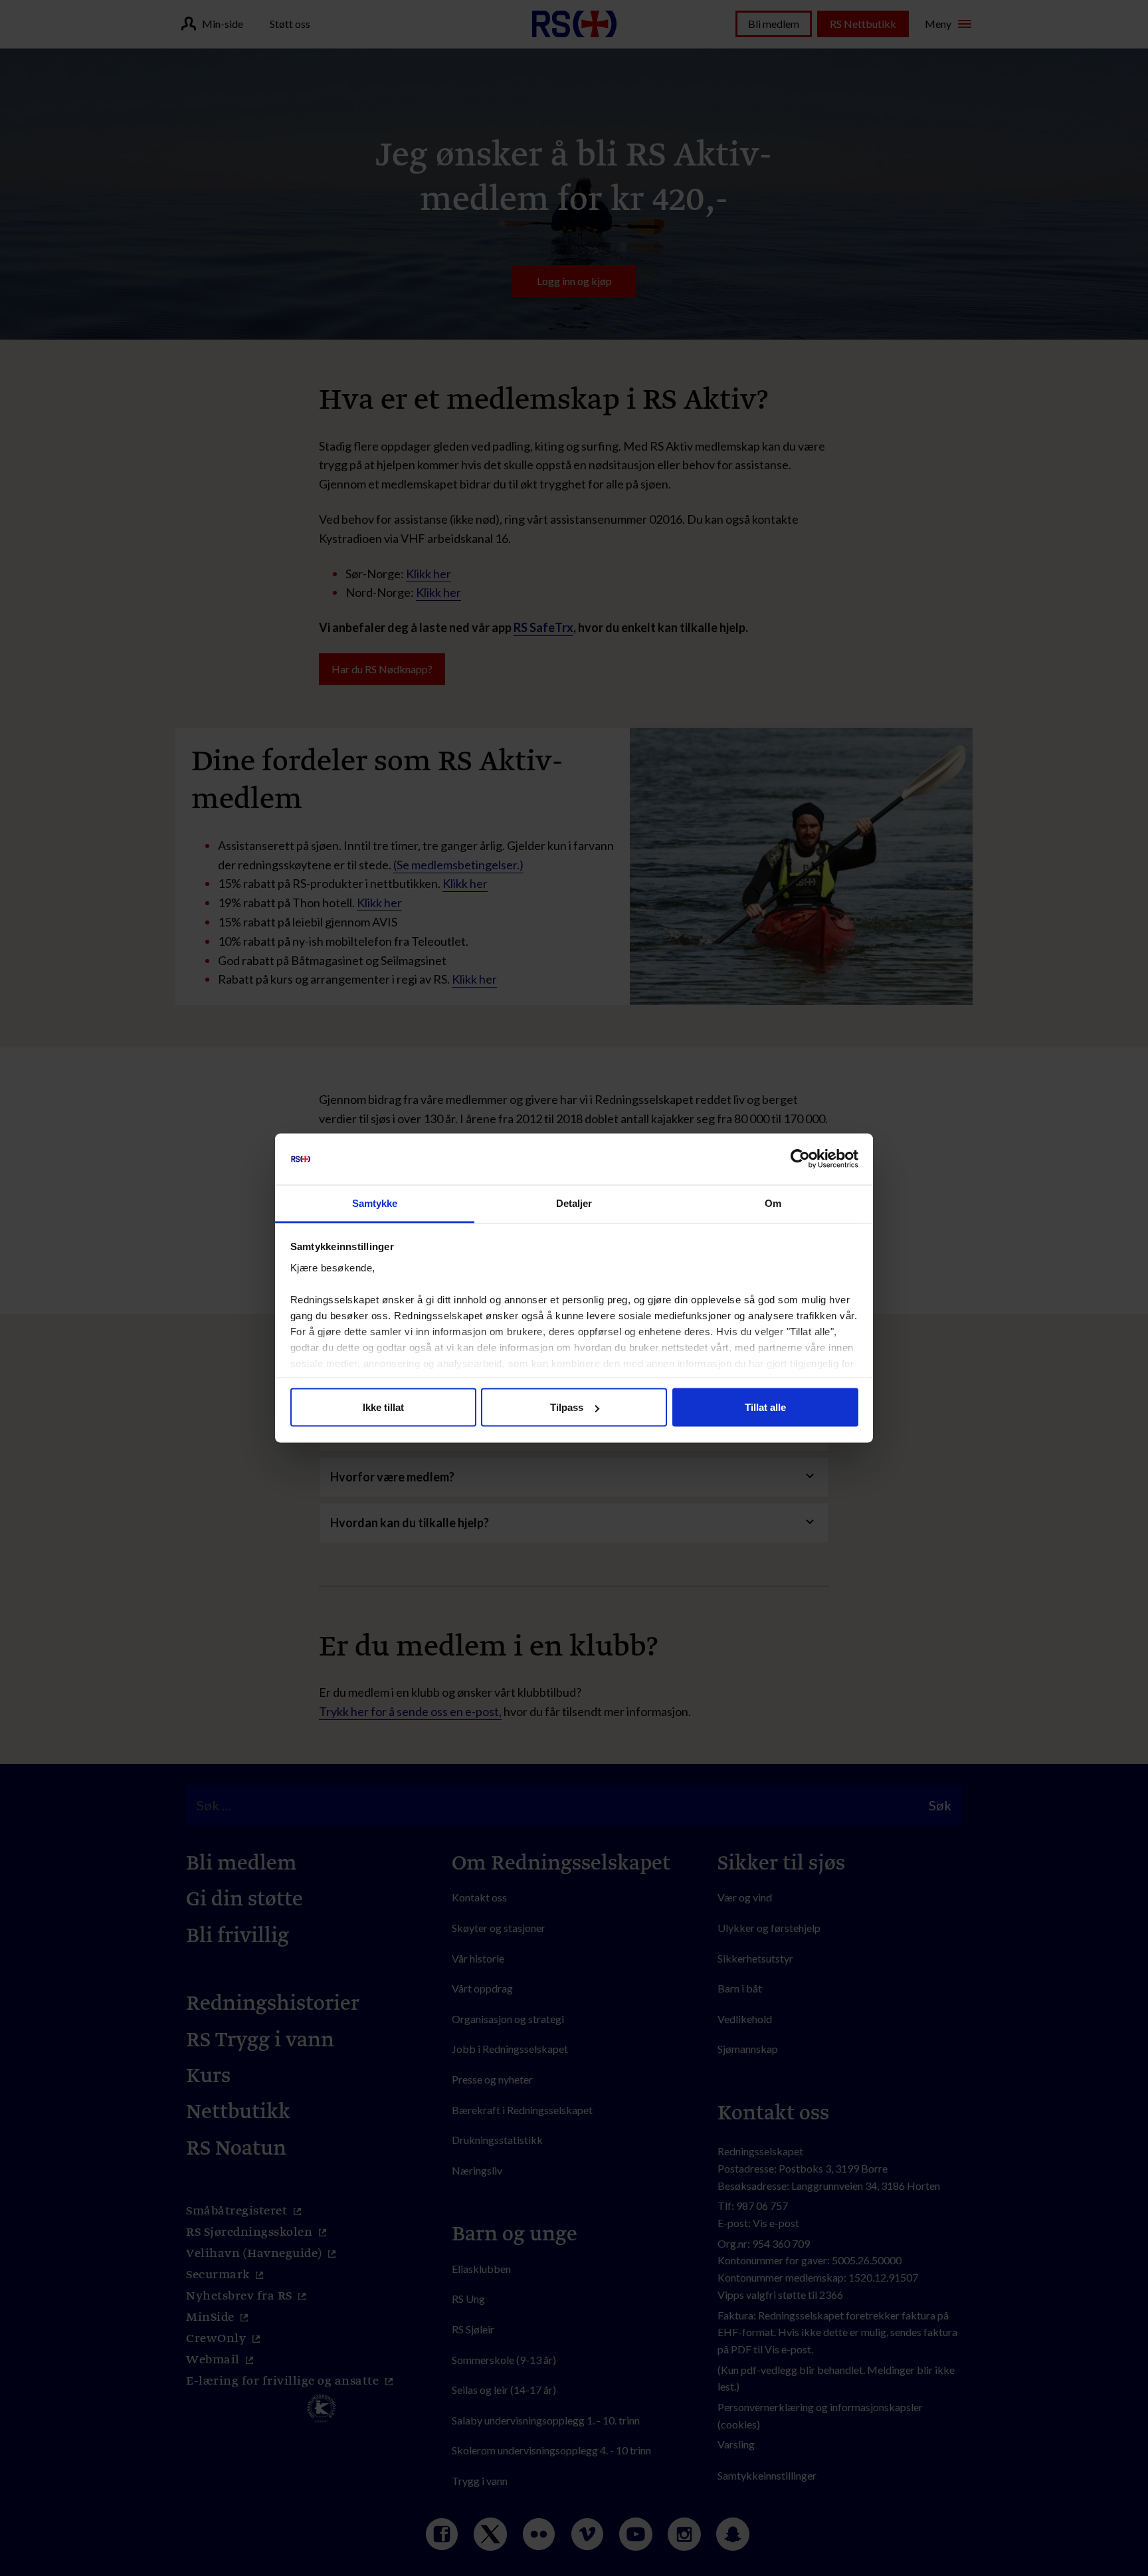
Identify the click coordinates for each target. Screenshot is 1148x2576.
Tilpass (567, 1407)
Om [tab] (773, 1203)
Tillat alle (765, 1407)
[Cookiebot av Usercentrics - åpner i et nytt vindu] (800, 1159)
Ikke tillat (383, 1407)
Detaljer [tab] (574, 1203)
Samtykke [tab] (375, 1203)
